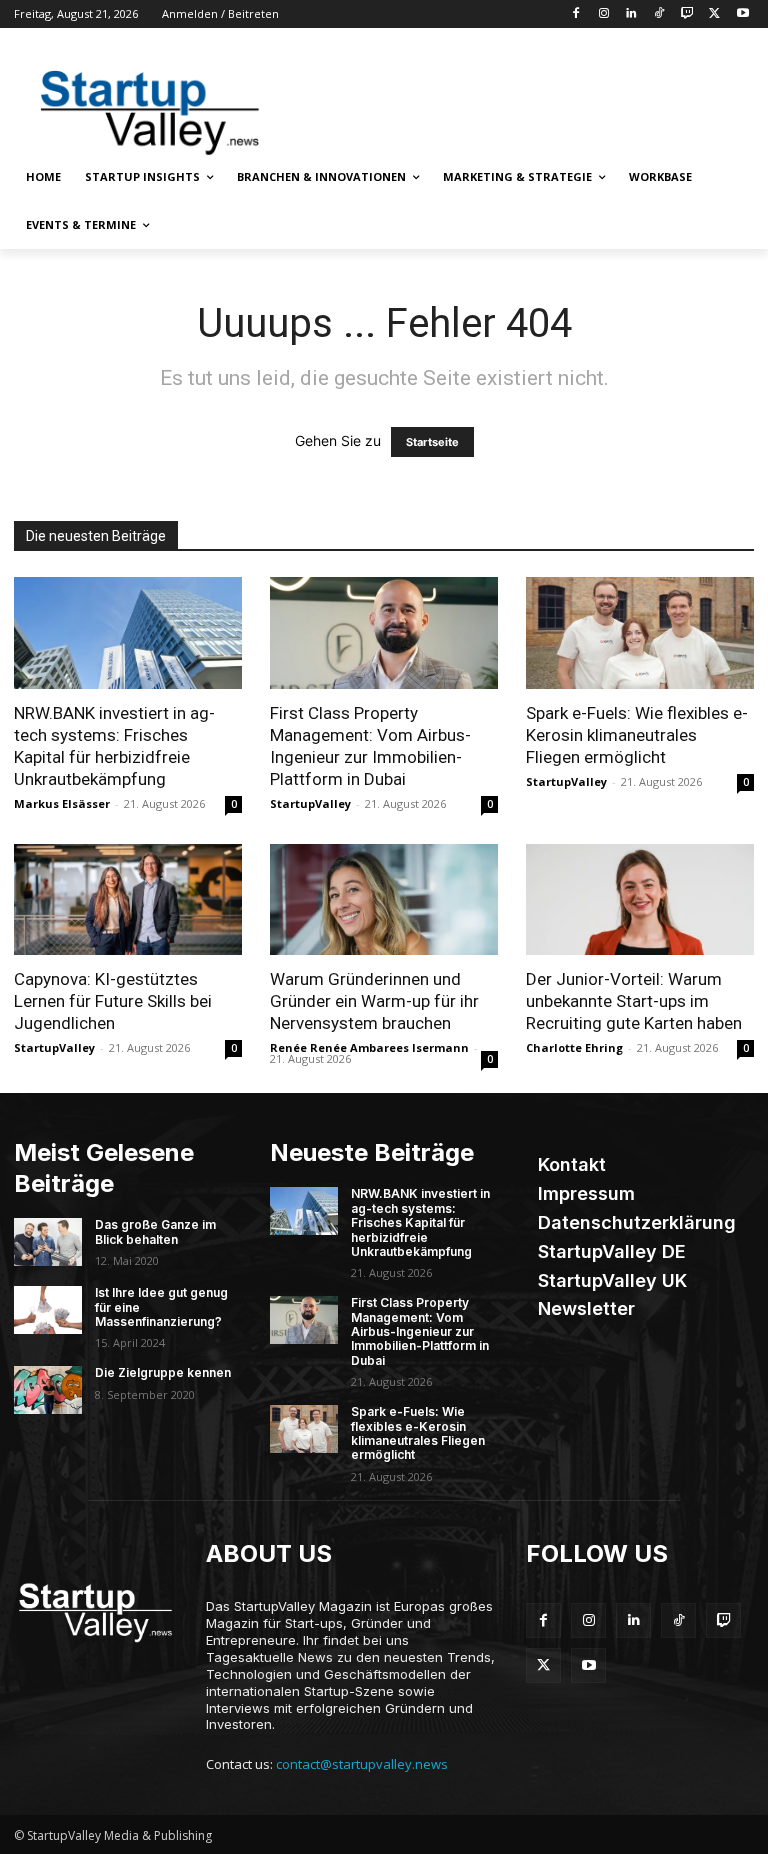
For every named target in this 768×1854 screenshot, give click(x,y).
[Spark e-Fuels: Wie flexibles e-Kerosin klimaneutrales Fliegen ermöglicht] (640, 633)
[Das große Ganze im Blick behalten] (48, 1242)
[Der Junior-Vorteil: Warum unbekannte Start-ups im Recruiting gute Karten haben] (640, 900)
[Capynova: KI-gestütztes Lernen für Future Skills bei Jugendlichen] (128, 900)
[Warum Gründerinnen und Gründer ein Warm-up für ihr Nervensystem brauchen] (384, 900)
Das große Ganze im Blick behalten (155, 1231)
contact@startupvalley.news (362, 1764)
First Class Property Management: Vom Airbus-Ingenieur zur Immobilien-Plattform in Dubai (420, 1331)
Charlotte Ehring (574, 1047)
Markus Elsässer (62, 803)
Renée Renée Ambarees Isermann (369, 1047)
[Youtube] (742, 14)
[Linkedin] (631, 14)
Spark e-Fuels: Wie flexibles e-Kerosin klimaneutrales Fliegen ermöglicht (637, 735)
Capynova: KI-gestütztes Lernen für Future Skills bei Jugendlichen (113, 1001)
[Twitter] (714, 14)
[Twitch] (687, 14)
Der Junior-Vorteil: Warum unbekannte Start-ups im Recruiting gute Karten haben (634, 1001)
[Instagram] (603, 14)
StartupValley (310, 803)
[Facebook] (575, 14)
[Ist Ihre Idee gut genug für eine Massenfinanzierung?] (48, 1310)
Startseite (432, 442)
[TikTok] (659, 14)
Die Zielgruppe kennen (163, 1372)
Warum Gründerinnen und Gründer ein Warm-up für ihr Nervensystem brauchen (374, 1001)
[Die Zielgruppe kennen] (48, 1390)
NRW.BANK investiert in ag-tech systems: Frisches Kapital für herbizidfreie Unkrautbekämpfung (420, 1222)
